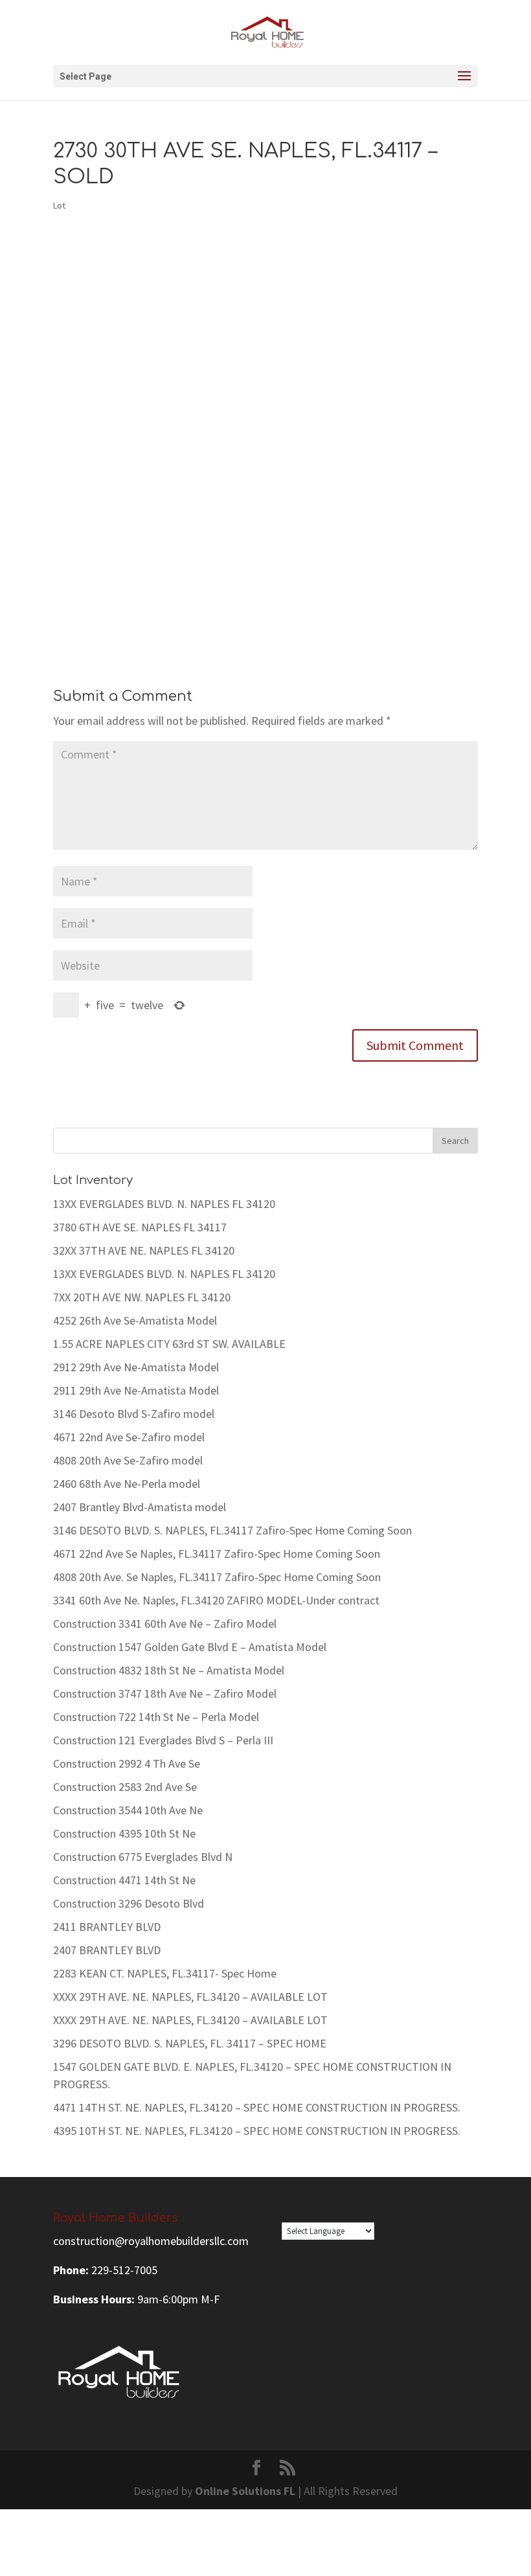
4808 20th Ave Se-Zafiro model (128, 1460)
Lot (59, 205)
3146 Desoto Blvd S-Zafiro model (134, 1414)
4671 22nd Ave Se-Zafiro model (129, 1437)
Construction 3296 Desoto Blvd (129, 1903)
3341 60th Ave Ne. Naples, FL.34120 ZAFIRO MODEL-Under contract (216, 1600)
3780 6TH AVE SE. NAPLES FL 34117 (140, 1227)
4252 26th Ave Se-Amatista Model (135, 1320)
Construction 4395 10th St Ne (124, 1833)
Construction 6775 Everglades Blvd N (143, 1857)
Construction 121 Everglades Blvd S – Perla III (163, 1740)
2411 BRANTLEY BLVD (107, 1927)
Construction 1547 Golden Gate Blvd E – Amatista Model (190, 1647)
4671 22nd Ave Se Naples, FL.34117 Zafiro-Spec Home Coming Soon (217, 1554)
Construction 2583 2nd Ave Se (125, 1787)
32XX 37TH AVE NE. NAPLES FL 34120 (144, 1250)
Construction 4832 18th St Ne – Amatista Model (169, 1670)
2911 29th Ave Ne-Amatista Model (136, 1390)
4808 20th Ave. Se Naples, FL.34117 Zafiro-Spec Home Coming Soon (217, 1577)
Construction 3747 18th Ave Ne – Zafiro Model (165, 1693)
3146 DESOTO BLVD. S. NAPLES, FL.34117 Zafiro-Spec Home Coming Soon (232, 1530)
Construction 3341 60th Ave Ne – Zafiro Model (165, 1624)
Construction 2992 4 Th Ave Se (127, 1763)
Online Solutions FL (245, 2491)
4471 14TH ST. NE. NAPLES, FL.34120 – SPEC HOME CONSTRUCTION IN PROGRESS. (257, 2107)
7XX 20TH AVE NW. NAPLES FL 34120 (142, 1297)
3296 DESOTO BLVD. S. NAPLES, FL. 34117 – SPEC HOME (190, 2043)
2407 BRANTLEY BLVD (107, 1950)
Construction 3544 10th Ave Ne (128, 1810)
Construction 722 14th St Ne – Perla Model (156, 1717)
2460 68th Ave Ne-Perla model (127, 1484)
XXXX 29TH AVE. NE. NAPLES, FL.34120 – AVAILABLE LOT (190, 1997)
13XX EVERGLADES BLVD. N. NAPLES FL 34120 (164, 1204)
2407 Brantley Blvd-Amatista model (140, 1507)
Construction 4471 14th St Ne (124, 1880)
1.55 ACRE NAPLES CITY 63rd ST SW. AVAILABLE (169, 1344)
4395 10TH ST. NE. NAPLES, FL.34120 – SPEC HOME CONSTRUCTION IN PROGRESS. (257, 2131)
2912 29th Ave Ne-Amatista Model (136, 1367)
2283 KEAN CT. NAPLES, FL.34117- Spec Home (165, 1973)
